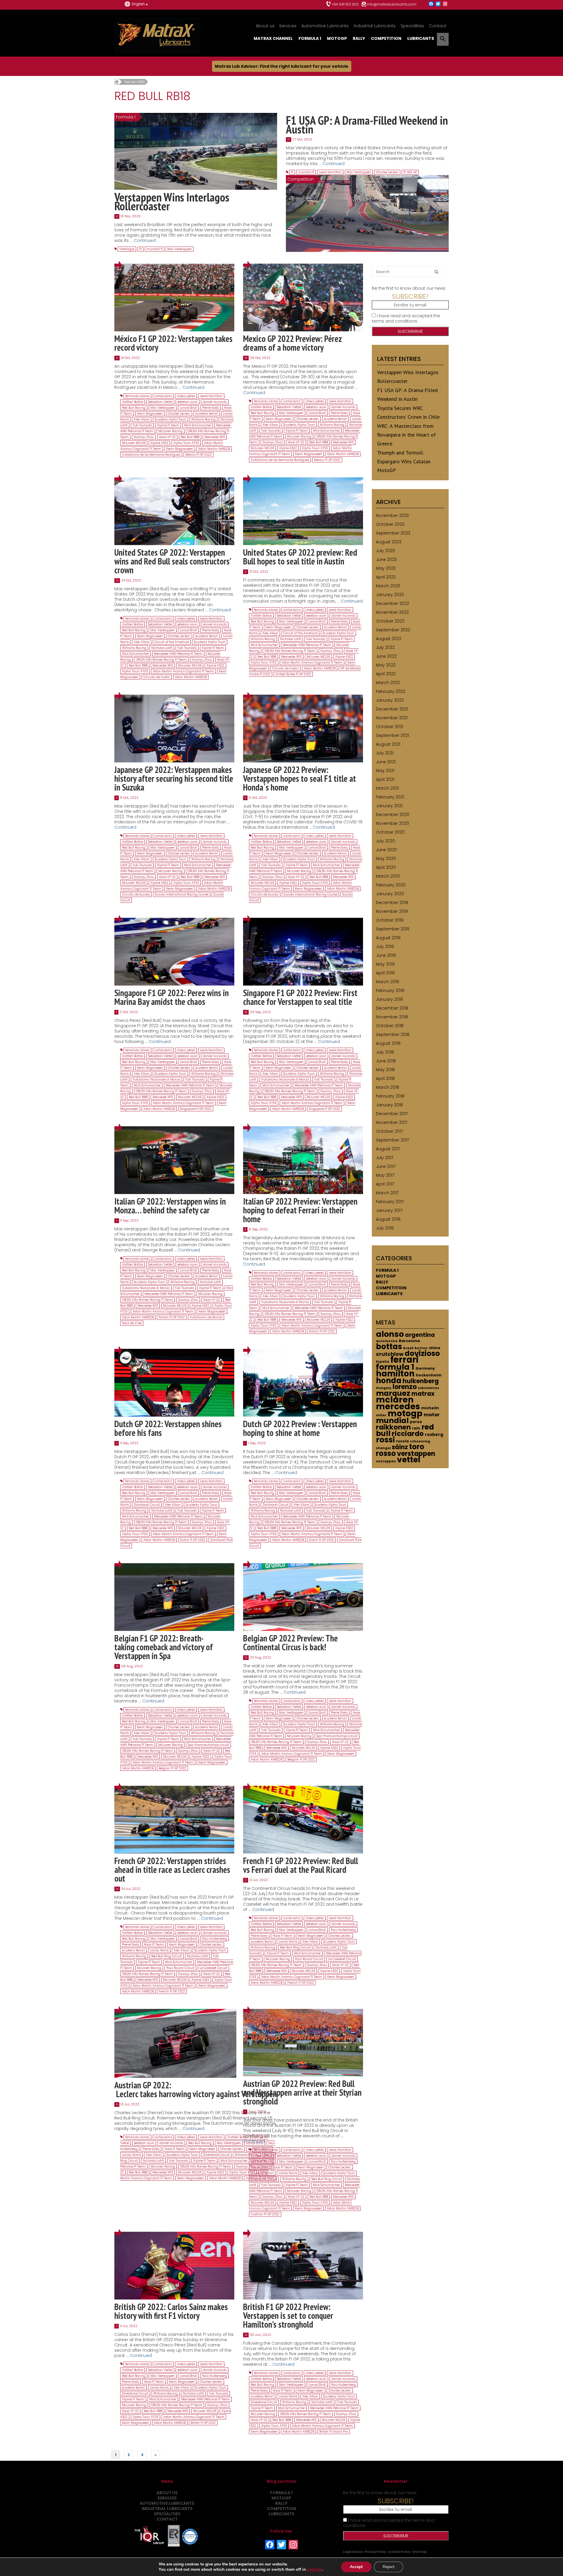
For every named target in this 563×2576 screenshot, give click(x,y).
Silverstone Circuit (216, 2155)
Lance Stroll (188, 408)
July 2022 (385, 647)
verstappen (416, 1454)
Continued (145, 240)
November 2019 (392, 911)
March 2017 (387, 1193)
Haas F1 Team (154, 1945)
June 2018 (386, 1061)
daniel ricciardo (215, 402)
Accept (356, 2567)
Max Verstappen (180, 249)
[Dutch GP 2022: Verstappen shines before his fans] (174, 1382)
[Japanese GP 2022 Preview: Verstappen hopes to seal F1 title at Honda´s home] (303, 728)
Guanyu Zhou (144, 437)
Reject (389, 2567)
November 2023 (392, 515)
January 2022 (390, 700)
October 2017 (389, 1131)
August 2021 (388, 744)
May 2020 (386, 859)
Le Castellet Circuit (213, 1968)
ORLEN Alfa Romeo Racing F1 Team (161, 660)
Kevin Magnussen (150, 414)
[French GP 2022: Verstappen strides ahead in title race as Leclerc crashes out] (174, 1819)
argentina (420, 1335)
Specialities (412, 26)
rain (416, 1428)
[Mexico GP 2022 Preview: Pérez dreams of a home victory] (303, 297)
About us (265, 26)
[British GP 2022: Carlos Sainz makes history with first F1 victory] (174, 2265)
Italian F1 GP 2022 (172, 1317)
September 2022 (393, 630)
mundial (392, 1421)
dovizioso (422, 1353)
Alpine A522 (159, 443)
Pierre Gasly (211, 408)
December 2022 (392, 603)
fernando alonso (137, 396)
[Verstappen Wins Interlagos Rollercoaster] (196, 151)
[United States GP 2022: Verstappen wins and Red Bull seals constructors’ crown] (174, 511)
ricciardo (408, 1434)
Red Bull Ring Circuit (167, 1956)
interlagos (127, 249)
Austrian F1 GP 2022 (265, 2214)
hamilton (395, 1374)
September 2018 (393, 1035)
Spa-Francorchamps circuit (208, 1745)
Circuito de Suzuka (136, 894)
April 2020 (386, 867)
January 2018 (389, 1105)
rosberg (434, 1434)
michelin (430, 1408)
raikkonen (393, 1427)
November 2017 (392, 1122)
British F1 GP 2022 (203, 2423)
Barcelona (409, 1341)
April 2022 (386, 674)
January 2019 (389, 999)
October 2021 (390, 727)
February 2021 (390, 797)
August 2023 (389, 542)
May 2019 (385, 964)
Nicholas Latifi (162, 648)
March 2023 (388, 586)
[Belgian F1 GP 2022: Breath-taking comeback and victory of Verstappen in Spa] (174, 1597)
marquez (393, 1393)
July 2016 (385, 1228)
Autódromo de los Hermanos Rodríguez (151, 455)
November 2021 (392, 718)
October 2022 (390, 621)
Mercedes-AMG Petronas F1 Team (178, 654)
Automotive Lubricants (325, 26)
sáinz (400, 1447)
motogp (405, 1413)
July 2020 (385, 841)
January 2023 (390, 595)
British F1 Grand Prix (334, 2432)
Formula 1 (310, 38)
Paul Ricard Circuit (180, 1968)
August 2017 (388, 1149)
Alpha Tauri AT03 (186, 443)
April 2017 (385, 1184)
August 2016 (388, 1219)
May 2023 (386, 568)
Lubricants (421, 38)
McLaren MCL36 (134, 443)
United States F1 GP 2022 (293, 674)
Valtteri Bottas (133, 402)
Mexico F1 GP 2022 (199, 455)
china (434, 1348)
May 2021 (385, 771)
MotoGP (337, 38)
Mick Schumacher (198, 425)
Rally (359, 38)
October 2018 (390, 1026)
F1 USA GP (410, 172)
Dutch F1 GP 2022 (193, 1540)
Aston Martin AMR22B (214, 449)
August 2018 (388, 1043)
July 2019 (385, 947)
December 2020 (393, 815)
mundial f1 (155, 249)
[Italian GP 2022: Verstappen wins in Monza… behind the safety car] (174, 1160)
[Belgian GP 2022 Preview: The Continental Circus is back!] (303, 1597)
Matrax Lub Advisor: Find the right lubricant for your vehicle (282, 66)
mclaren (395, 1400)
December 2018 (392, 1008)
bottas (389, 1346)
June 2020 (386, 850)
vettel (409, 1460)
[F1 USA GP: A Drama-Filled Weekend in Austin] (367, 213)
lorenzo (405, 1387)
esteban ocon (188, 402)
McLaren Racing (171, 431)
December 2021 (392, 709)
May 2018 (385, 1070)
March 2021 (387, 788)
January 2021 (389, 806)
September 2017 (392, 1140)
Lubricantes (429, 1388)
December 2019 (392, 903)
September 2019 (393, 929)
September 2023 (393, 533)
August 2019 (388, 938)
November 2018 (392, 1017)
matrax (423, 1394)
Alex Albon (142, 419)
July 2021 (385, 753)
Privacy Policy (375, 2552)
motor (432, 1415)
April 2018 (385, 1078)
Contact (438, 26)
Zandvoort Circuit (147, 1505)
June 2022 (386, 656)
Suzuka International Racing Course (182, 894)
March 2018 (388, 1087)
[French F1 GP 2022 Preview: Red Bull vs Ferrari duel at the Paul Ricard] (303, 1819)
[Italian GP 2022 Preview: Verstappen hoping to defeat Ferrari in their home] (303, 1160)
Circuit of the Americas (172, 642)
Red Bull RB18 (190, 437)
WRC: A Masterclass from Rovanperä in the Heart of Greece (406, 435)
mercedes (398, 1406)
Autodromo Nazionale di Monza (156, 1080)
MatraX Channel (273, 38)
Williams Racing (203, 419)
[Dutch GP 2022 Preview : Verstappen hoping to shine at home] (303, 1382)
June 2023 (386, 559)
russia (402, 1441)
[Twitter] (438, 4)
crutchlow (390, 1354)
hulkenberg (421, 1381)
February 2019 (390, 991)
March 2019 (388, 982)
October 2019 (390, 920)
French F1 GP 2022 (172, 1991)
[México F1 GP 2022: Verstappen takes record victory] (174, 297)
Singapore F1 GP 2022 (196, 1109)
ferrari (404, 1360)
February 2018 (390, 1096)
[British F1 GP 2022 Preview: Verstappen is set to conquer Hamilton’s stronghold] (303, 2265)
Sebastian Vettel (160, 402)
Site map (419, 2552)
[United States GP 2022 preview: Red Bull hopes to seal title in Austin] (303, 511)
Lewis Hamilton (330, 172)
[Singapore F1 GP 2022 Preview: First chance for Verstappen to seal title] (303, 951)
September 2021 (392, 735)
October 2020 (390, 832)
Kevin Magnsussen (180, 449)
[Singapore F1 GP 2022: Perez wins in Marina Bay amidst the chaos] (174, 951)
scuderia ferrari (207, 414)
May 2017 (385, 1175)
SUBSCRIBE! (410, 296)
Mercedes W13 (215, 437)
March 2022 (388, 683)
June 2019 (386, 955)
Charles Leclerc (387, 172)
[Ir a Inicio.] (117, 82)
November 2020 (392, 823)
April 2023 (386, 577)
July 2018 (385, 1052)
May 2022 (386, 665)
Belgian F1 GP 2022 (172, 1768)
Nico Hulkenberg (214, 1939)
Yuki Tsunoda (142, 425)
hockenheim (429, 1375)
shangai (383, 1448)
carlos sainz (163, 396)
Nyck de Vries (132, 1323)
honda (389, 1381)
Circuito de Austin (157, 677)
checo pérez (186, 396)
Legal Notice (353, 2552)
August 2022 (389, 639)
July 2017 (385, 1158)
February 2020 (391, 885)
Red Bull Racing (134, 408)
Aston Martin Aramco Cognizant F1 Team (183, 671)
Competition (386, 38)
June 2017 (386, 1166)
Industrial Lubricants (375, 26)
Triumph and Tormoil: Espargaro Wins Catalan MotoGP (404, 461)
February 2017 (390, 1202)
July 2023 (385, 551)
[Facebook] (431, 4)
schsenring (420, 1441)
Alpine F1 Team (168, 425)
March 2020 (388, 876)
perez (416, 1422)
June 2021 (386, 762)
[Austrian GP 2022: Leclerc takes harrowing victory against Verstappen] (175, 2043)
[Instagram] (445, 4)
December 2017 (392, 1114)
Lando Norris (159, 1950)
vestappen (386, 1461)
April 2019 (385, 973)
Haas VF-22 (167, 437)
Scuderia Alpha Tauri (170, 419)
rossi (385, 1440)
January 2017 (389, 1210)
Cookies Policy (399, 2552)
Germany (425, 1368)
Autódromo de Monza (206, 1317)
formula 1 (395, 1367)
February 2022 (391, 691)
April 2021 (385, 779)
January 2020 (390, 894)
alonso (390, 1334)
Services (288, 26)
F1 (140, 249)
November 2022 (392, 612)
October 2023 (390, 524)
